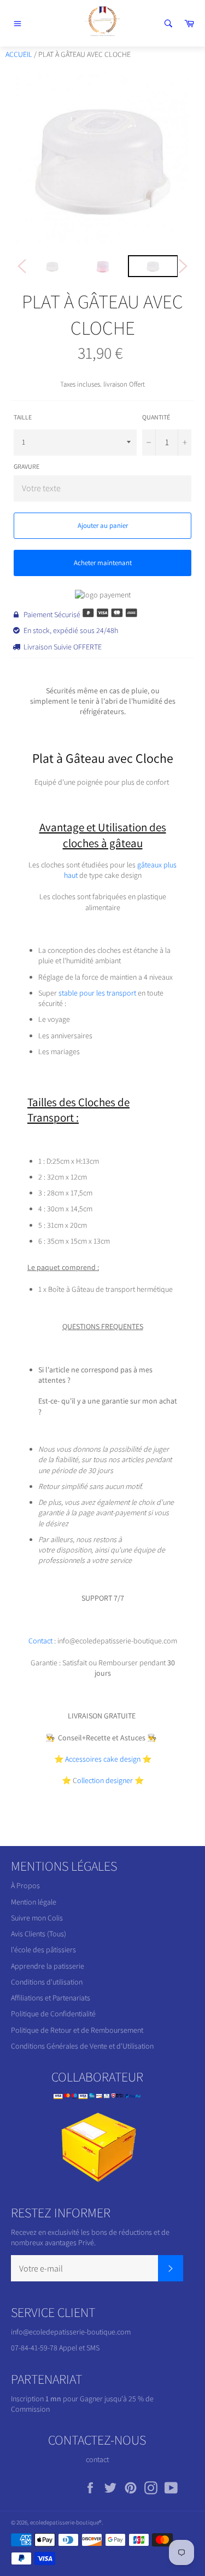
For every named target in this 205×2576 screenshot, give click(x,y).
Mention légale (34, 1902)
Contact (41, 1641)
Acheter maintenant (103, 563)
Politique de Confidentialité (53, 2014)
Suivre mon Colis (37, 1918)
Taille (23, 417)
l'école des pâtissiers (43, 1950)
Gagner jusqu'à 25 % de (117, 2399)
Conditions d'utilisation (47, 1982)
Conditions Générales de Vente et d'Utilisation (82, 2046)
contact (97, 2459)
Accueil (19, 54)
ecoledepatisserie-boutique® (66, 2522)
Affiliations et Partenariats (51, 1998)
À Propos (25, 1885)
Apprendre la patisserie (48, 1966)
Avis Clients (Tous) (39, 1934)
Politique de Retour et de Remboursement (77, 2030)
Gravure (27, 466)
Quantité (156, 417)
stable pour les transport (98, 993)
